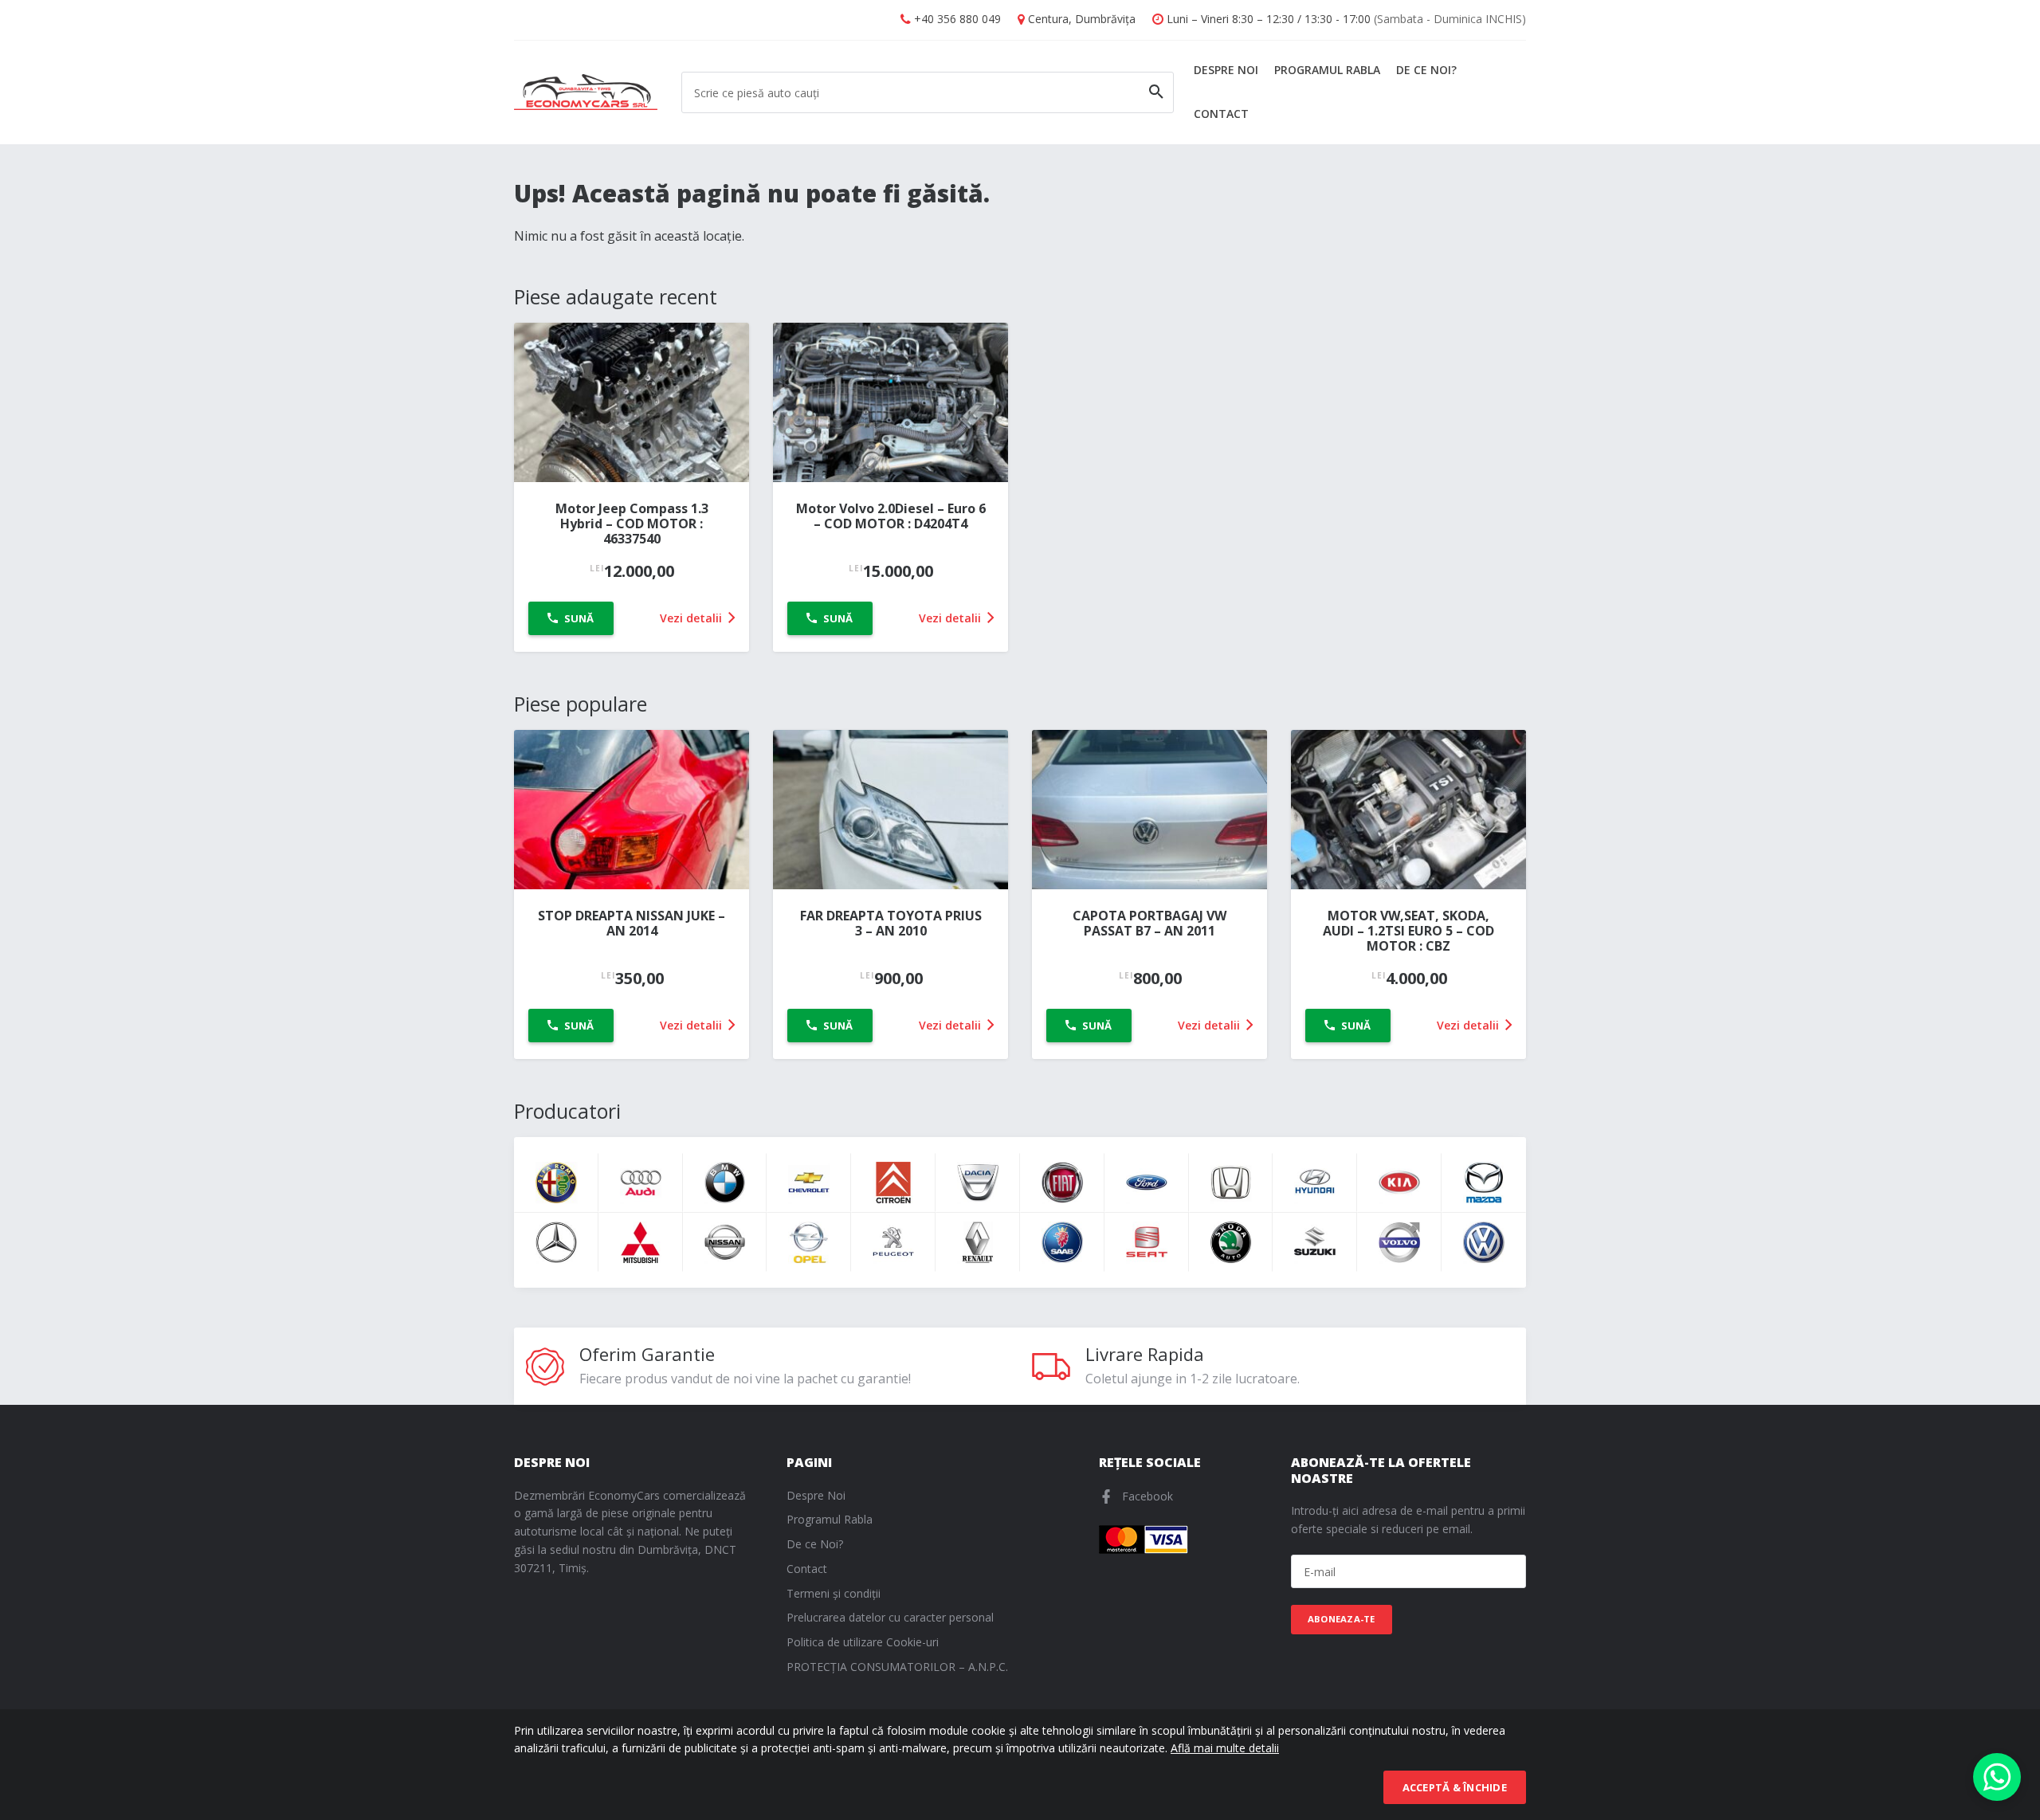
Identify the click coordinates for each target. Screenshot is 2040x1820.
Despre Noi (1226, 70)
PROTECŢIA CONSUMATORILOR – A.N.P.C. (897, 1667)
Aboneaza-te (1342, 1619)
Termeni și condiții (834, 1593)
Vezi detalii (692, 618)
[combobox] (928, 92)
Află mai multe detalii (1225, 1748)
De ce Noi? (1426, 70)
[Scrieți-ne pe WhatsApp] (1997, 1777)
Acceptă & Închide (1455, 1787)
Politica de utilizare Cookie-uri (863, 1642)
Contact (1221, 114)
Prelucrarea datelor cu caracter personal (890, 1617)
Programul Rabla (1327, 70)
